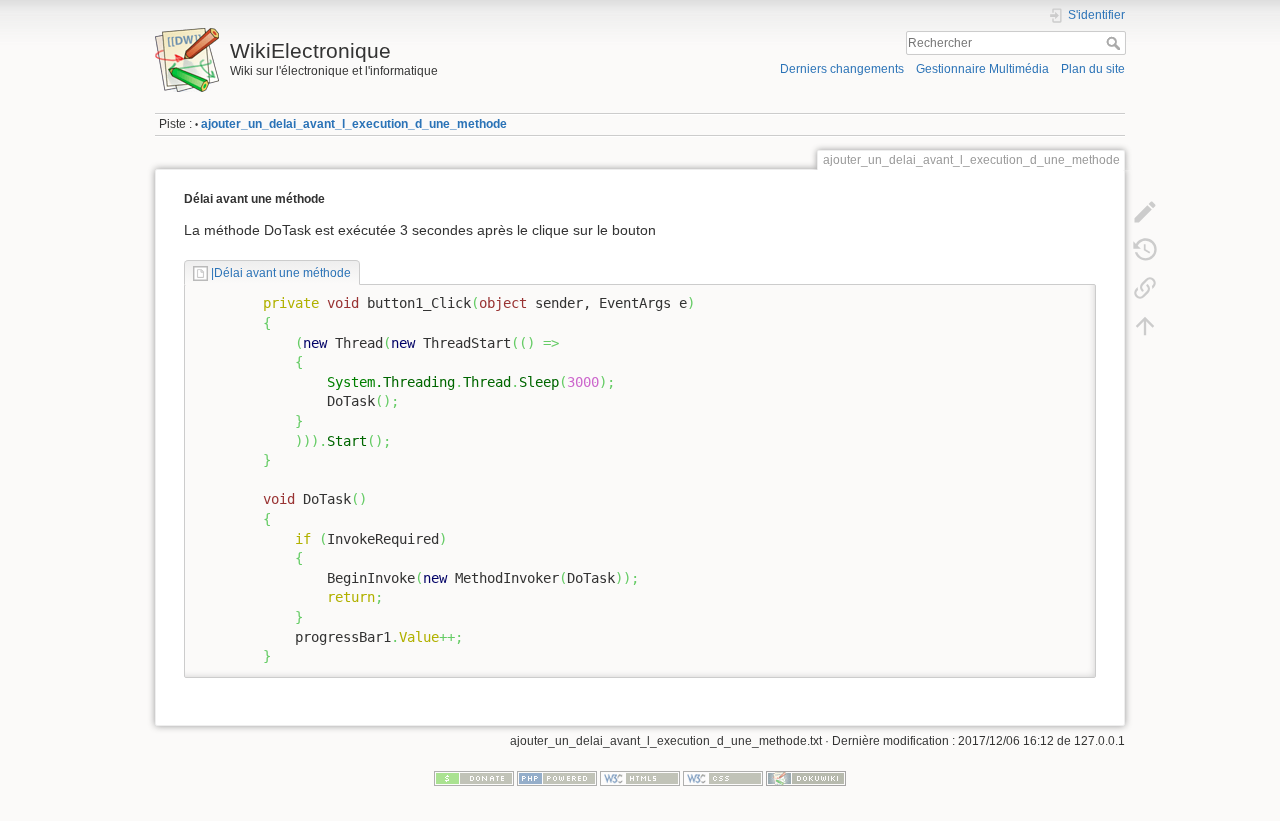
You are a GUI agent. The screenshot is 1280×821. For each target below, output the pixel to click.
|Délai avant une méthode (280, 273)
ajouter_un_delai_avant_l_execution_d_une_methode (354, 124)
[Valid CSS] (723, 778)
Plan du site (1093, 69)
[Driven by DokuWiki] (806, 778)
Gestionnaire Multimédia (982, 69)
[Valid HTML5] (640, 778)
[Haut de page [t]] (1145, 326)
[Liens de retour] (1145, 288)
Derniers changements (842, 69)
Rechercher (1115, 43)
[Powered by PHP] (557, 778)
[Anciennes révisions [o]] (1145, 250)
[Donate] (474, 778)
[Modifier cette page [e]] (1145, 212)
